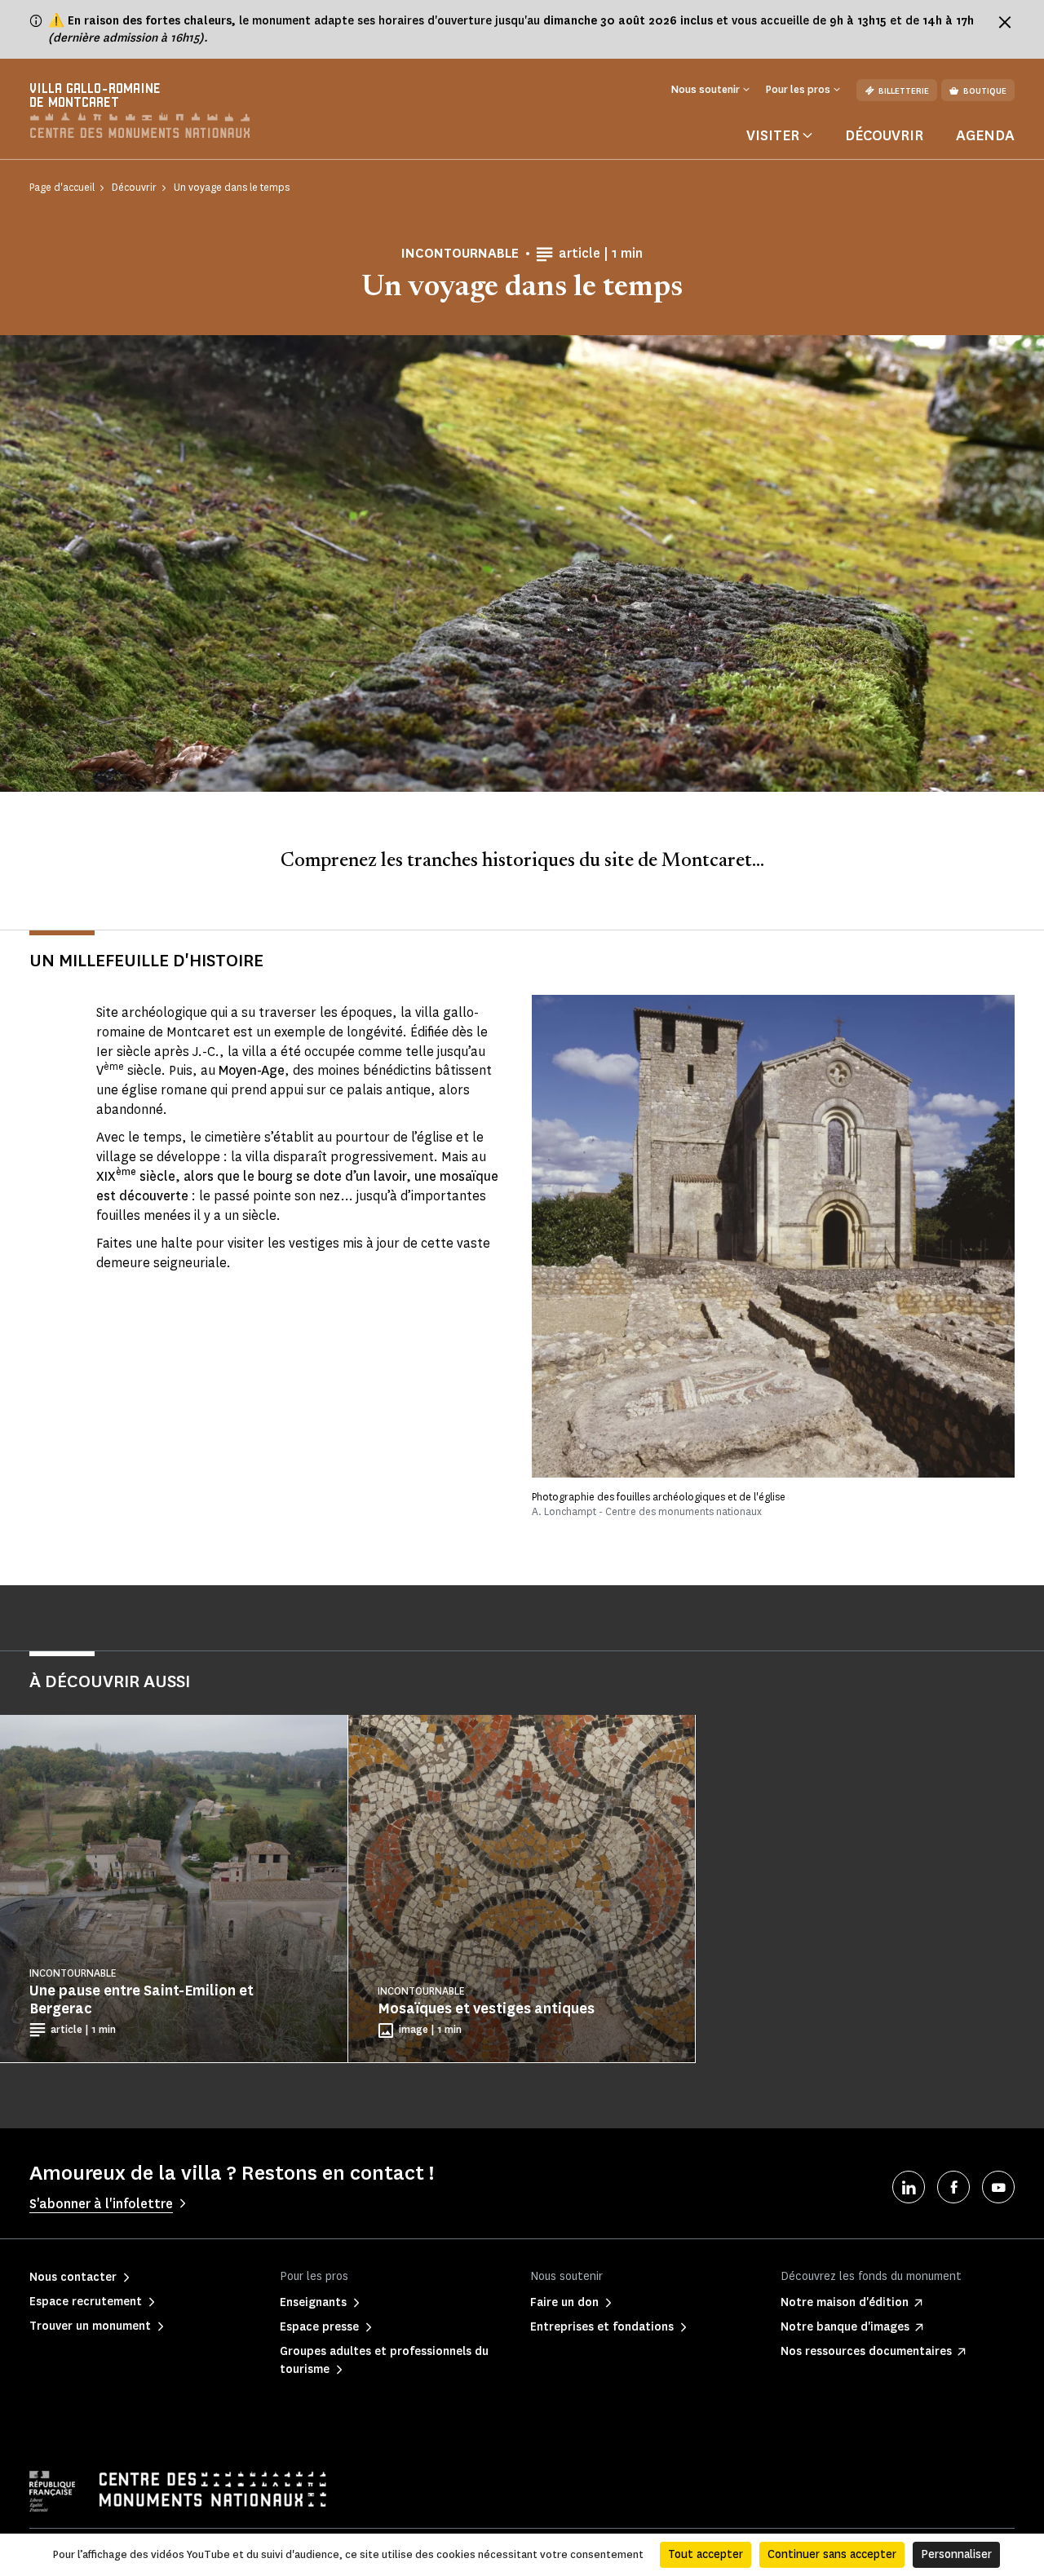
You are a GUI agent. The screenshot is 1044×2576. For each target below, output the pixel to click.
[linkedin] (909, 2187)
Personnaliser (956, 2554)
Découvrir (884, 135)
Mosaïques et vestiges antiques (486, 2008)
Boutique (985, 91)
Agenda (985, 135)
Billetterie (904, 91)
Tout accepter (706, 2554)
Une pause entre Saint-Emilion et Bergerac (142, 1999)
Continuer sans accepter (832, 2554)
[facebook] (953, 2187)
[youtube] (998, 2187)
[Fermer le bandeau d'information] (1005, 22)
